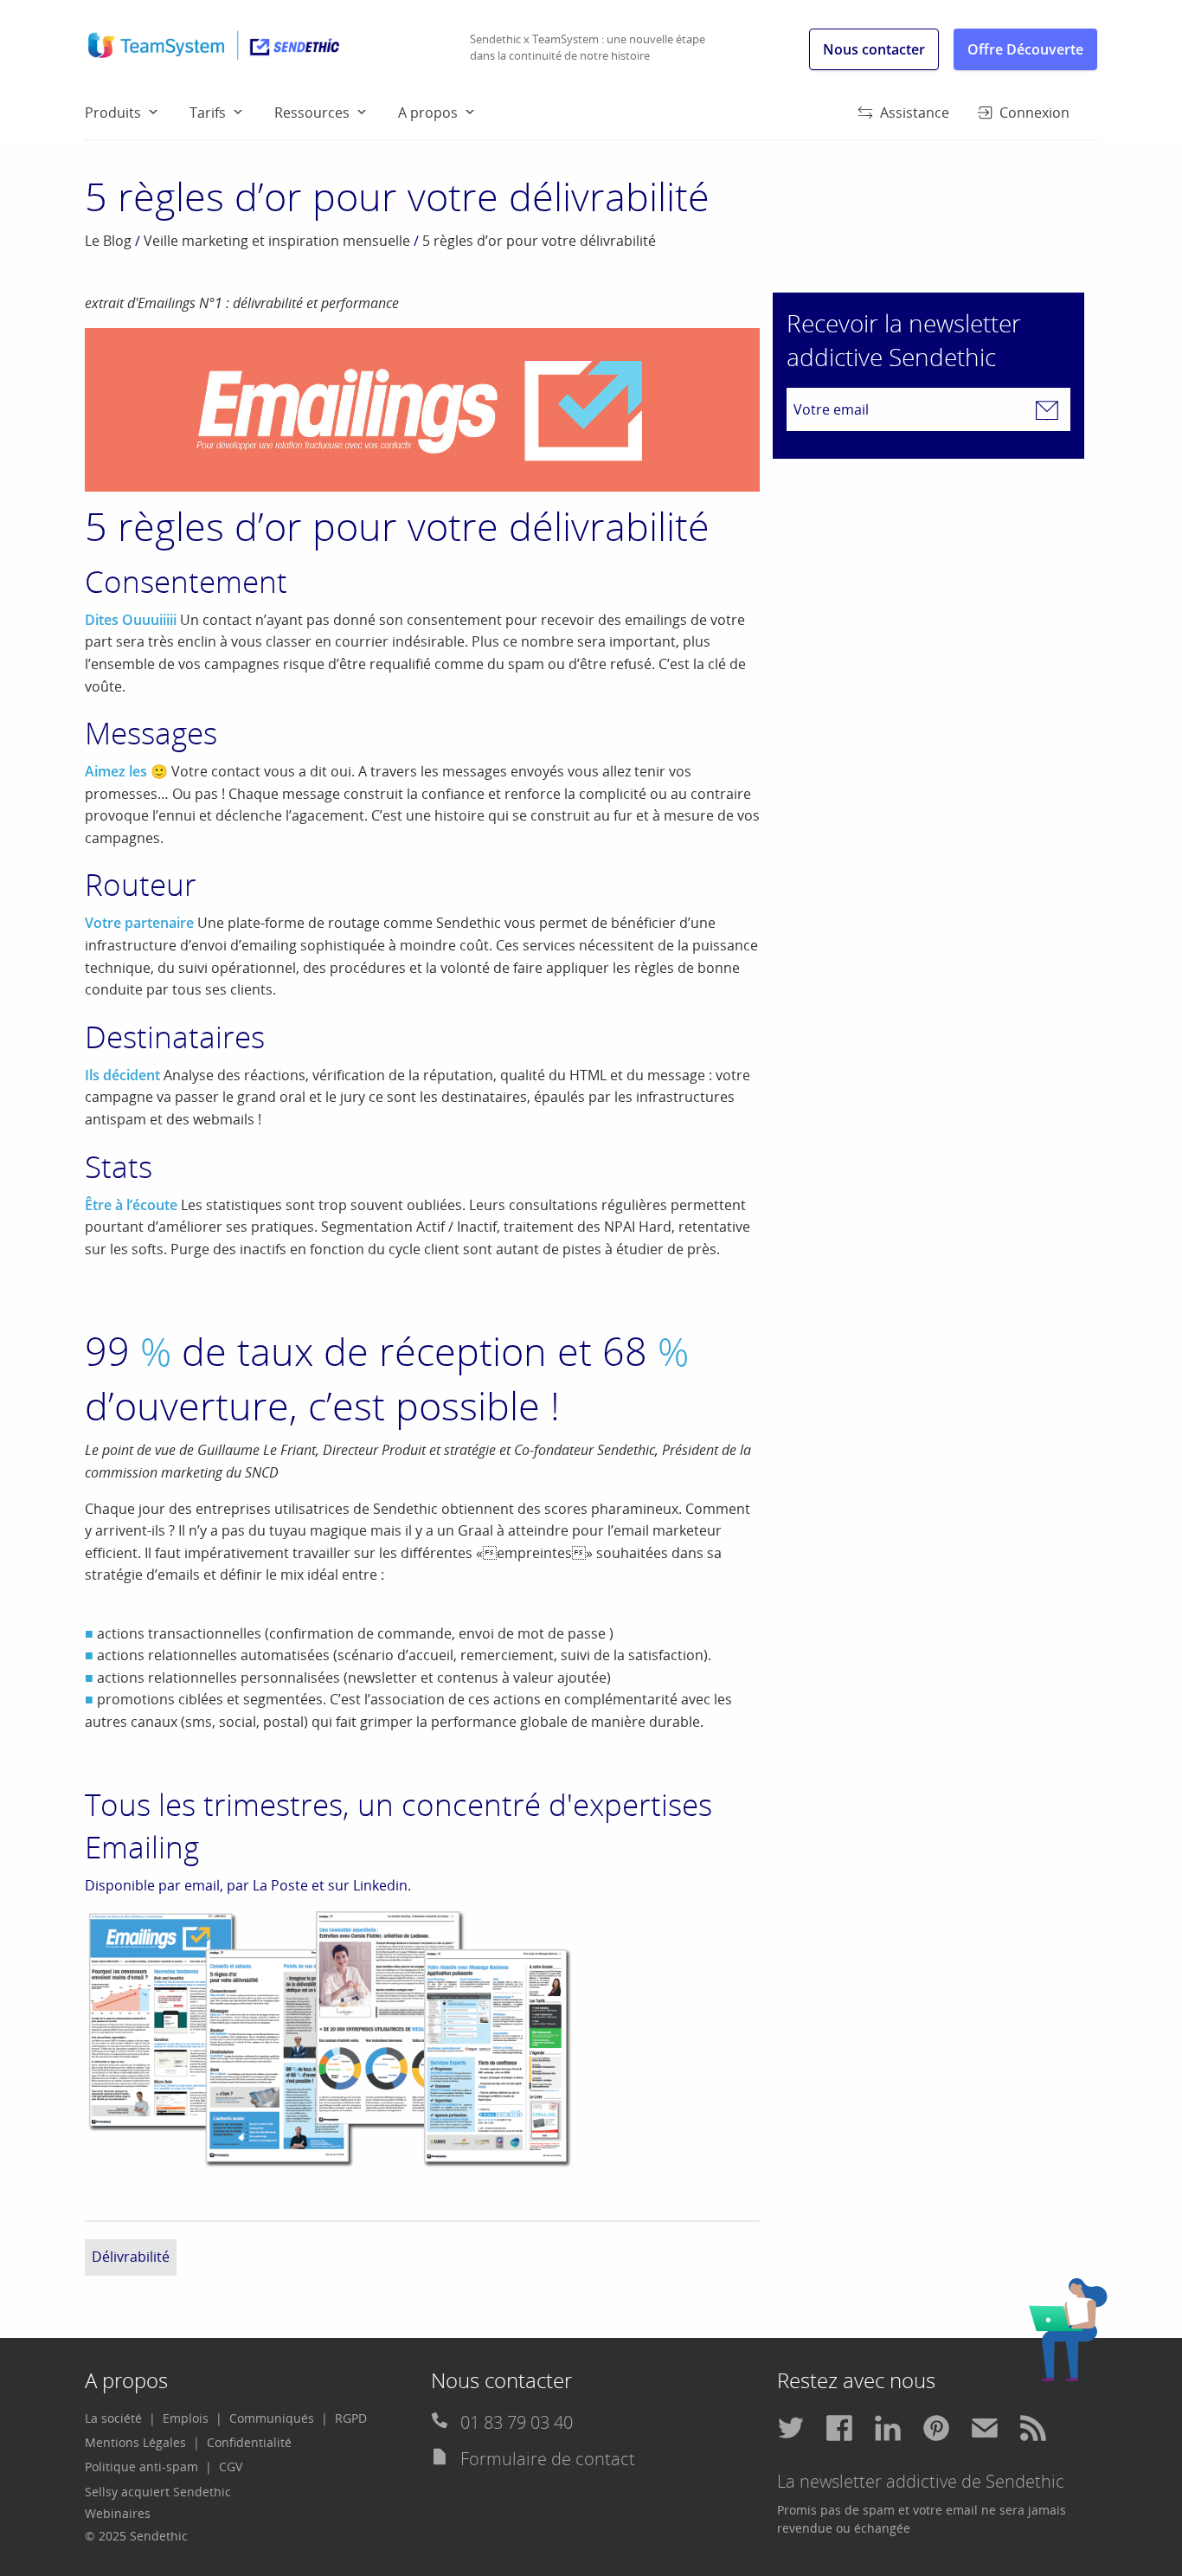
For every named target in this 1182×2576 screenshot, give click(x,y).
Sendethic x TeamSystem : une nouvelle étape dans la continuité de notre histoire (588, 48)
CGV (231, 2467)
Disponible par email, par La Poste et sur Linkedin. (248, 1885)
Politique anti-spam (141, 2467)
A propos (428, 113)
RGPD (351, 2418)
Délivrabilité (131, 2257)
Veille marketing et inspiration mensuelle (277, 241)
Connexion (1034, 113)
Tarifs (208, 113)
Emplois (186, 2418)
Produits (113, 113)
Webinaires (118, 2513)
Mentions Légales (135, 2442)
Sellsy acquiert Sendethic (158, 2492)
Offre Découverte (1025, 49)
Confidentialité (249, 2442)
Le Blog (108, 241)
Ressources (312, 113)
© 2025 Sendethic (136, 2536)
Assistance (915, 113)
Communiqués (272, 2418)
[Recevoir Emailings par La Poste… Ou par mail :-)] (331, 2038)
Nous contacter (874, 49)
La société (113, 2418)
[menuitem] (137, 112)
